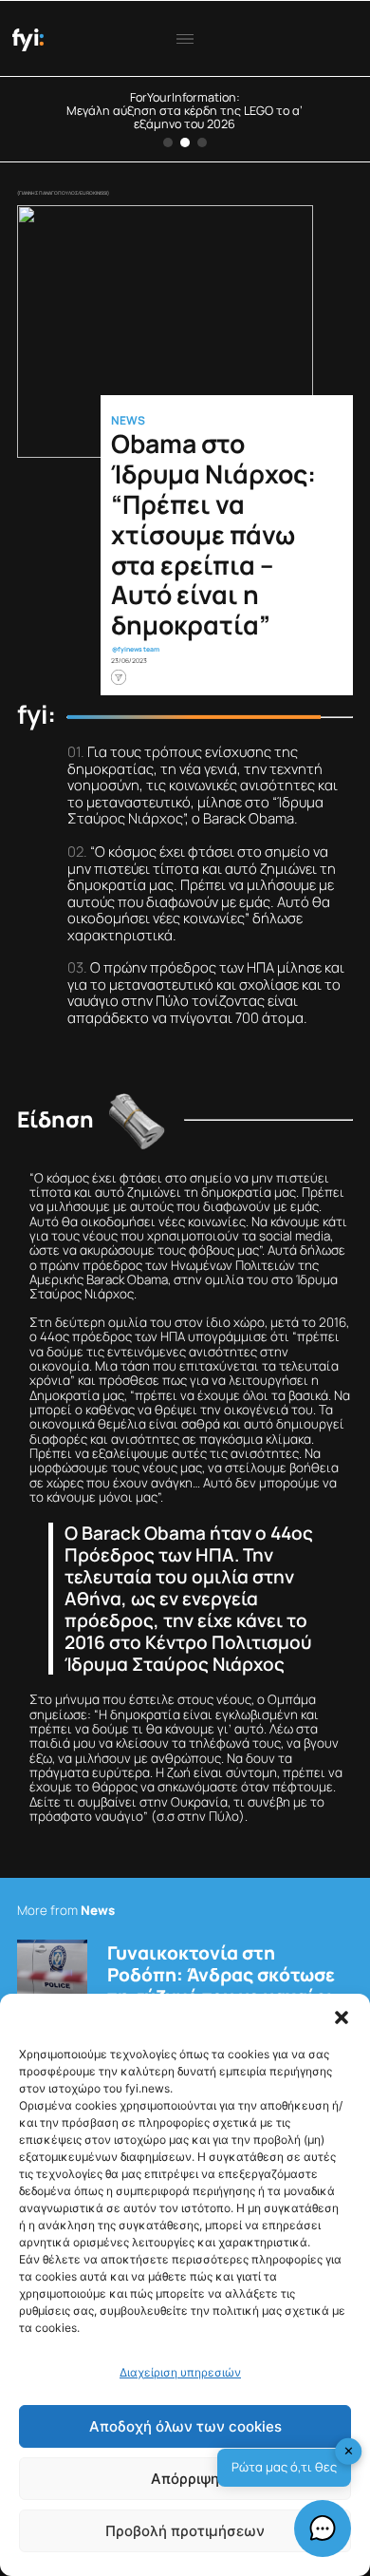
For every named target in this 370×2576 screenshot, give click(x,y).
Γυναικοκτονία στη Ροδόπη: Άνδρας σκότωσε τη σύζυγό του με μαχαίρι (221, 1975)
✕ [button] (349, 2451)
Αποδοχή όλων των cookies (185, 2426)
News (128, 421)
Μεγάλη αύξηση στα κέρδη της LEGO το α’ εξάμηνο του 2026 (185, 117)
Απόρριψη (185, 2479)
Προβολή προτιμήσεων (185, 2531)
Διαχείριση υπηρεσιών (180, 2372)
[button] (342, 2017)
